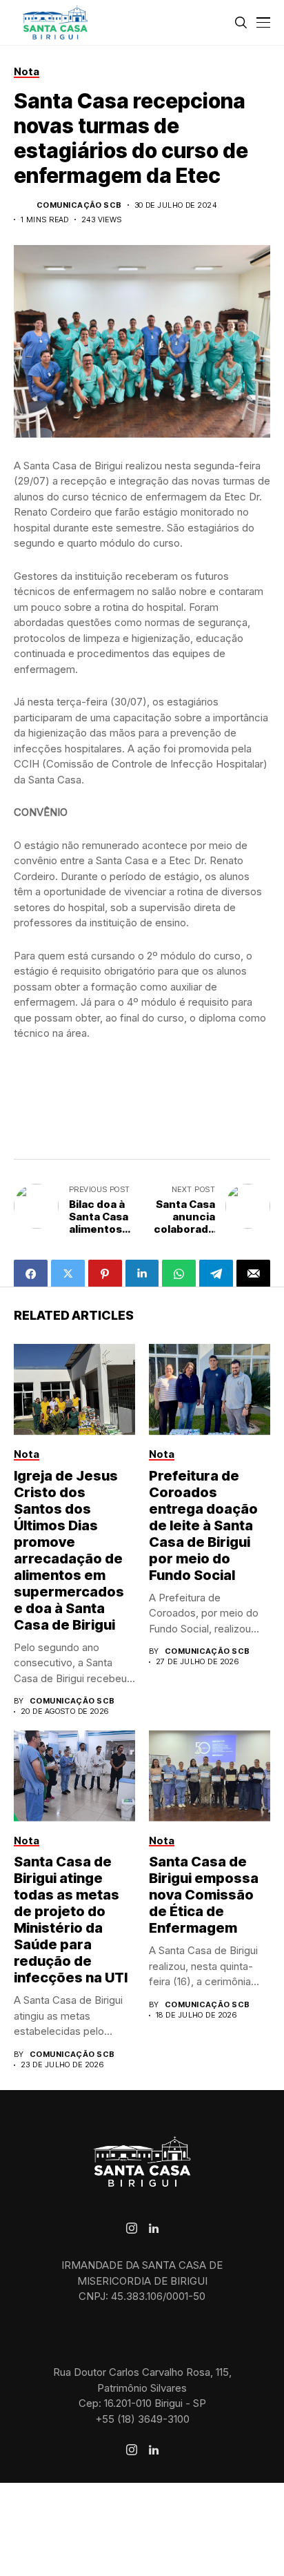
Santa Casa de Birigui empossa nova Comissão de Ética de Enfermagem (204, 1895)
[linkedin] (154, 2229)
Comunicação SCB (79, 205)
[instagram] (132, 2228)
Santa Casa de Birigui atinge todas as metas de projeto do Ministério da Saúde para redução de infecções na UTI (71, 1920)
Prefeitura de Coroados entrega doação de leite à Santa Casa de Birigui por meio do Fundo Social (203, 1525)
